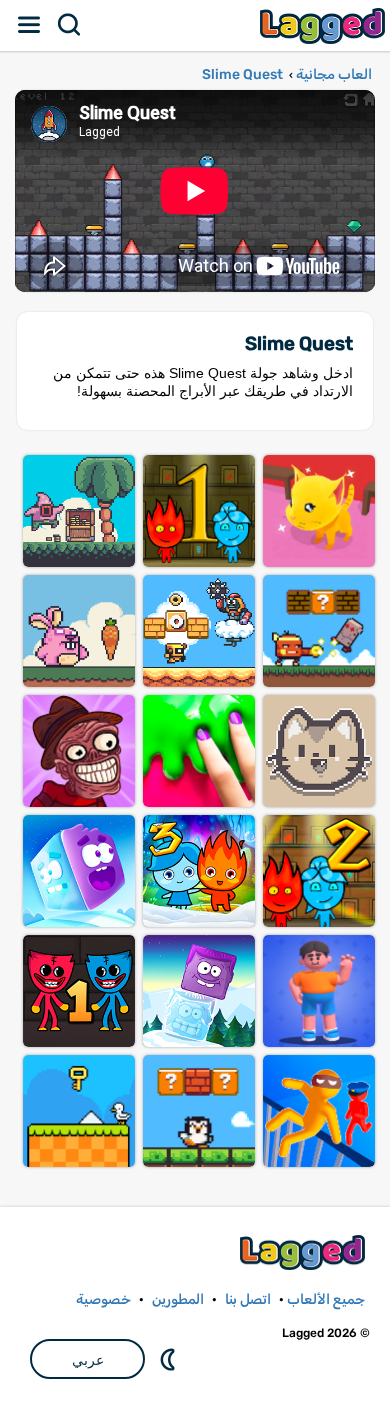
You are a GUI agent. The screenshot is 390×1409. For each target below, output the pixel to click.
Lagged (325, 25)
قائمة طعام (30, 25)
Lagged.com (305, 1252)
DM (170, 1359)
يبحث (70, 25)
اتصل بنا (248, 1299)
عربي (88, 1360)
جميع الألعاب (326, 1299)
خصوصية (103, 1299)
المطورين (178, 1299)
